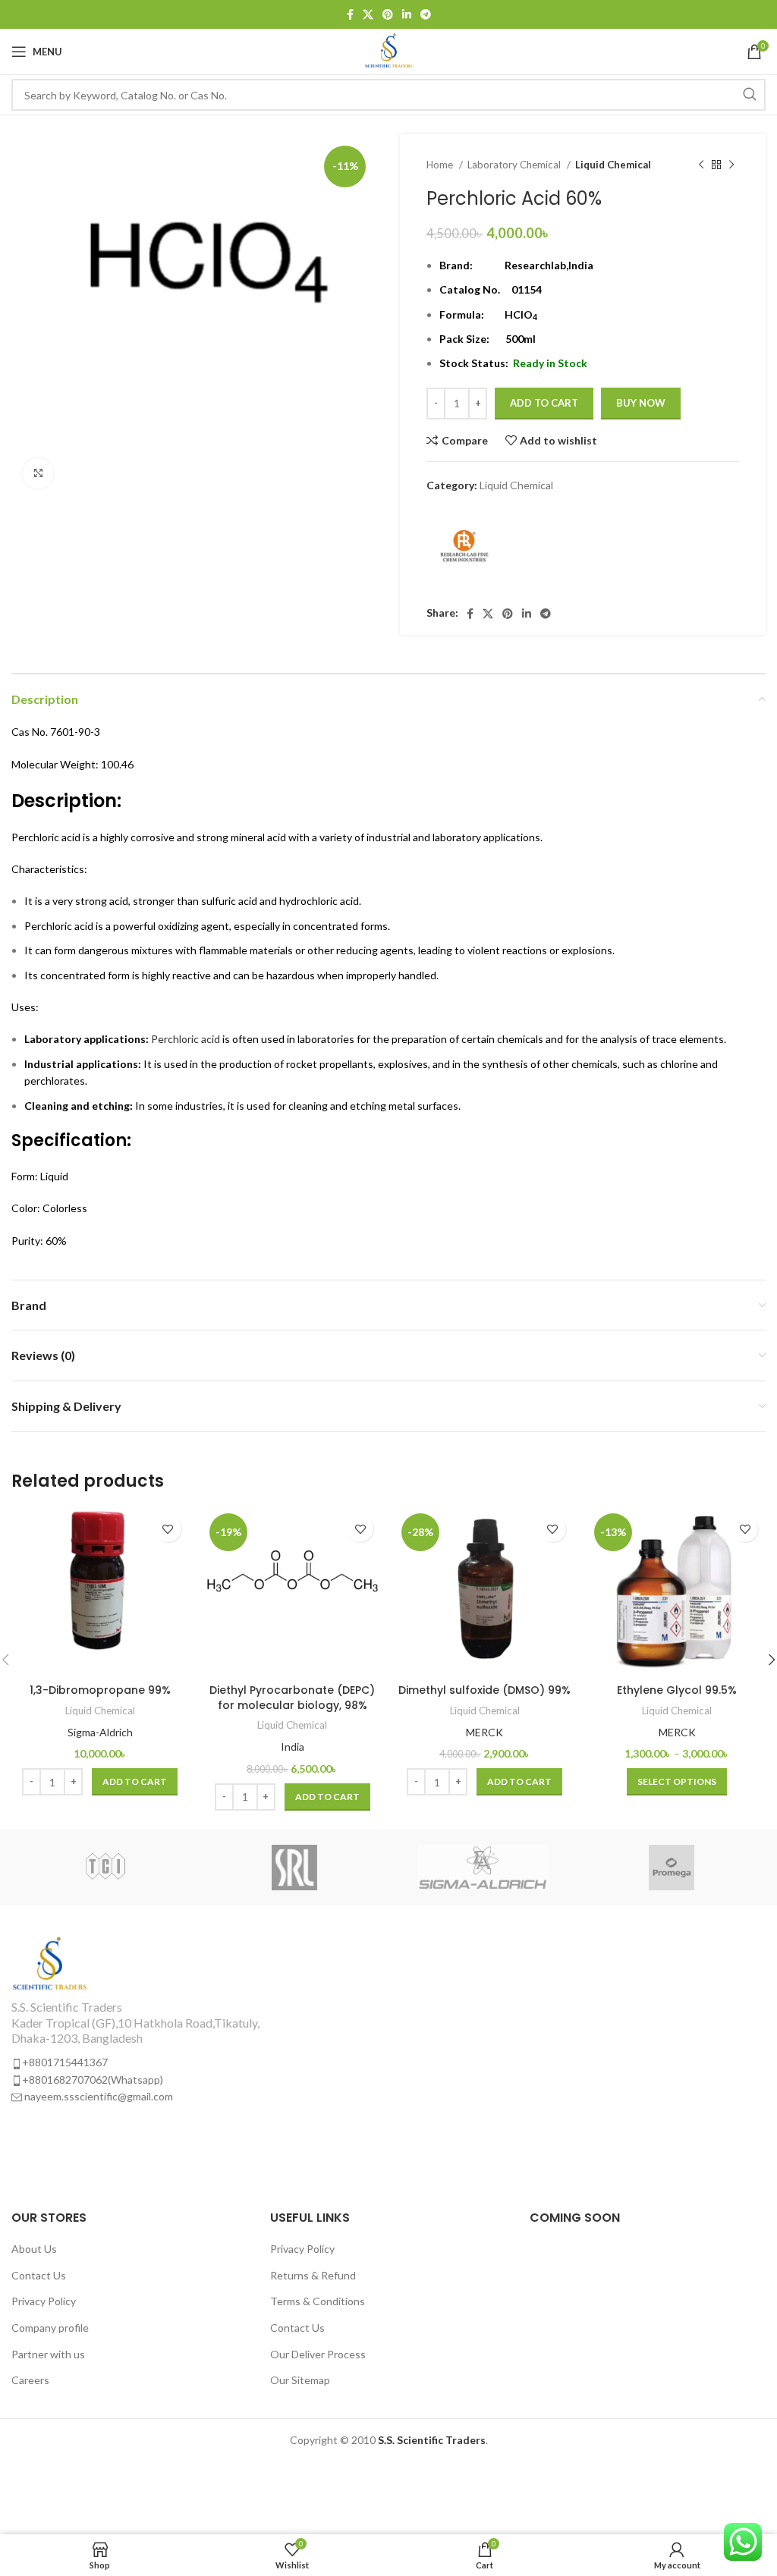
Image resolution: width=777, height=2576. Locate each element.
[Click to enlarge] (38, 473)
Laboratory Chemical (515, 165)
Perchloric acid (186, 1039)
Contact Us (39, 2275)
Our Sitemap (300, 2380)
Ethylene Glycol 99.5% (677, 1690)
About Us (34, 2249)
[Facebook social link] (350, 14)
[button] (135, 1782)
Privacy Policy (44, 2301)
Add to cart (544, 403)
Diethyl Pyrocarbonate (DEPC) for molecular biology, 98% (292, 1698)
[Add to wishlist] (168, 1529)
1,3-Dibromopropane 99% (100, 1690)
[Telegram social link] (426, 14)
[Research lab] (464, 551)
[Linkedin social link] (407, 14)
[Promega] (671, 1868)
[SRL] (294, 1868)
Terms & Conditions (318, 2301)
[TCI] (105, 1868)
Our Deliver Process (318, 2354)
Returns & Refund (313, 2275)
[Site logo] (389, 50)
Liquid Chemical (613, 165)
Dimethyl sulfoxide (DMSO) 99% (484, 1690)
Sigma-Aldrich (100, 1732)
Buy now (641, 403)
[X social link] (368, 14)
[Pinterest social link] (388, 14)
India (293, 1747)
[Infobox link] (194, 2020)
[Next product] (731, 165)
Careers (30, 2380)
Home (441, 165)
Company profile (50, 2328)
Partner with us (48, 2354)
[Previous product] (701, 165)
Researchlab (535, 265)
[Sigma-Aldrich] (483, 1868)
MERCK (484, 1732)
